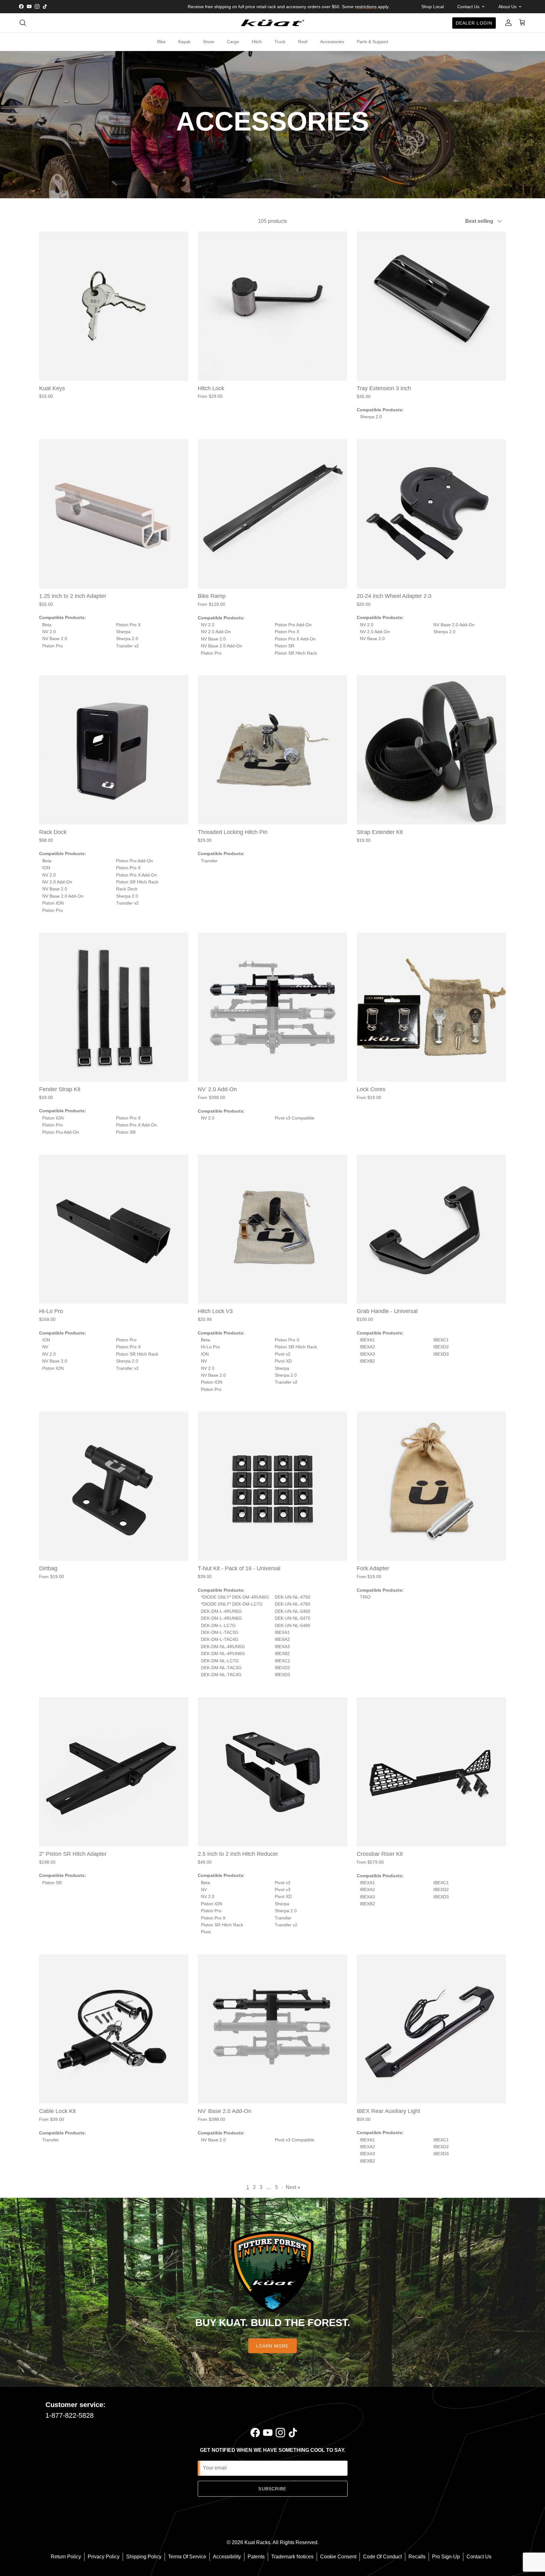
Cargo (233, 42)
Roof (303, 42)
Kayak (184, 42)
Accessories (332, 42)
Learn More (272, 2346)
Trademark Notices (292, 2557)
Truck (280, 42)
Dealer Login (474, 23)
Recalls (417, 2557)
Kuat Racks (257, 2542)
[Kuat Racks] (272, 23)
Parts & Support (372, 42)
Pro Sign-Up (446, 2557)
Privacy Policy (104, 2557)
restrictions (366, 7)
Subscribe (272, 2489)
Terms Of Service (187, 2557)
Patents (256, 2557)
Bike (161, 42)
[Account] (507, 23)
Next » (293, 2187)
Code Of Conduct (382, 2557)
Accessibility (227, 2557)
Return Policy (66, 2557)
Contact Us (479, 2557)
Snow (209, 42)
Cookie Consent (338, 2557)
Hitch (257, 42)
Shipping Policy (144, 2557)
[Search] (23, 23)
